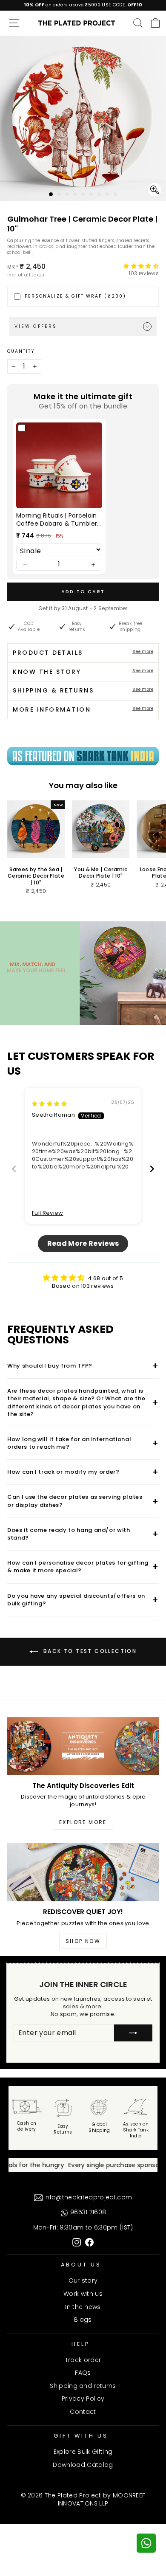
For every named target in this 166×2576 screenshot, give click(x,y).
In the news (83, 2307)
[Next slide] (152, 1169)
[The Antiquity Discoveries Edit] (83, 1746)
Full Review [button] (48, 1213)
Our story (83, 2280)
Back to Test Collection (89, 1651)
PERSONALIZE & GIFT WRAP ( (75, 296)
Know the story (83, 672)
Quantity (21, 352)
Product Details (83, 653)
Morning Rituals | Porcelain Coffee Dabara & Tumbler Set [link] (57, 520)
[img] (50, 1104)
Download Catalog (83, 2465)
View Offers (36, 326)
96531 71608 (87, 2212)
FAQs (83, 2373)
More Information (83, 709)
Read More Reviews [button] (83, 1243)
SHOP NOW (83, 1941)
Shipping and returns (83, 2386)
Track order (83, 2360)
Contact (83, 2412)
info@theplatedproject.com (87, 2197)
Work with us (83, 2294)
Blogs (83, 2320)
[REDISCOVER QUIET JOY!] (83, 1872)
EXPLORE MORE (83, 1822)
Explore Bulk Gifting (83, 2452)
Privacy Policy (83, 2399)
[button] (141, 266)
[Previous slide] (14, 1169)
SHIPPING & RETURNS (83, 690)
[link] (59, 465)
